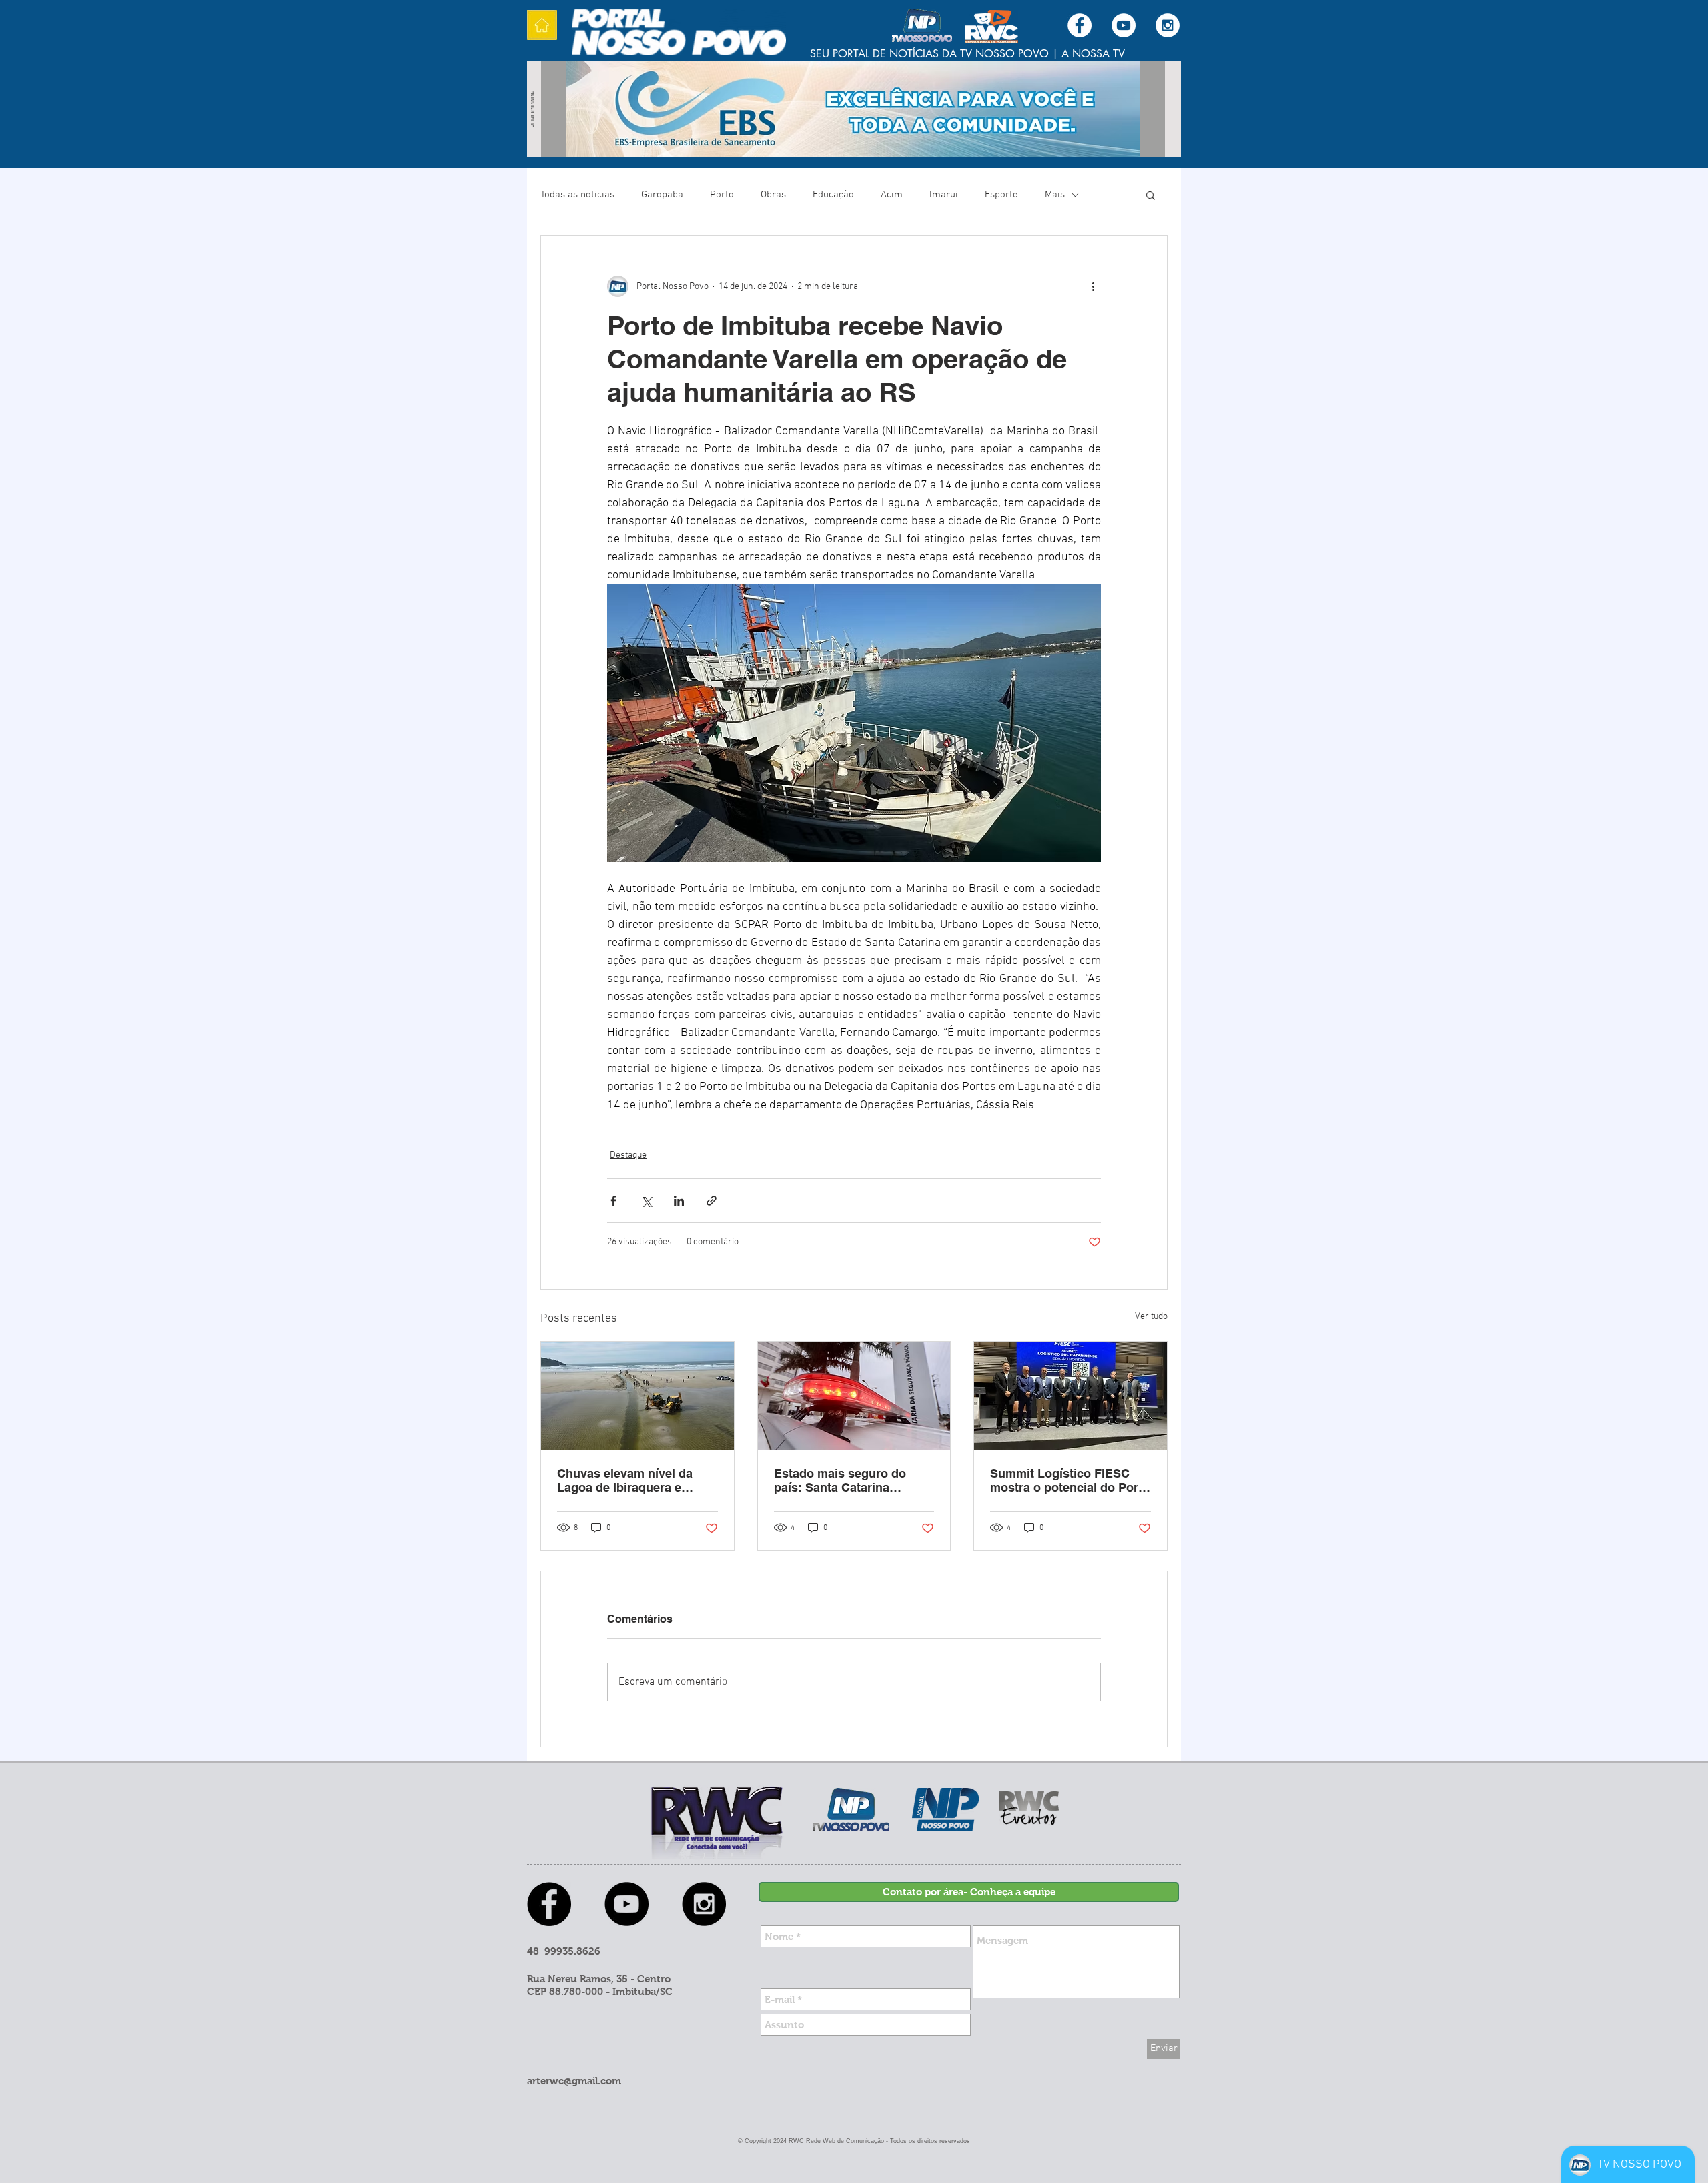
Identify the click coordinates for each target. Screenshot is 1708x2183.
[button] (1151, 195)
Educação (833, 195)
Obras (773, 195)
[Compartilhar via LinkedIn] (679, 1201)
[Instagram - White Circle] (1168, 25)
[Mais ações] (1093, 286)
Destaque (628, 1155)
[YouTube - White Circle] (1124, 25)
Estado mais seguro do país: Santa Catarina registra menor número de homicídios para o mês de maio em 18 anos (848, 1480)
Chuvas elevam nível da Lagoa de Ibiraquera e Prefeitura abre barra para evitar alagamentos (630, 1480)
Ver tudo (1151, 1317)
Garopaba (662, 195)
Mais (1055, 195)
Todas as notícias (577, 195)
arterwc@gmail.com (574, 2081)
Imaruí (944, 195)
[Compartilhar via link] (712, 1201)
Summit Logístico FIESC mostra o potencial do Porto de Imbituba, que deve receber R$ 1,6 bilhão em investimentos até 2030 (1070, 1480)
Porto (722, 195)
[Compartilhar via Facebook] (613, 1201)
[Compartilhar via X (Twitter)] (646, 1201)
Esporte (1001, 195)
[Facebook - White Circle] (1080, 25)
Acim (892, 195)
